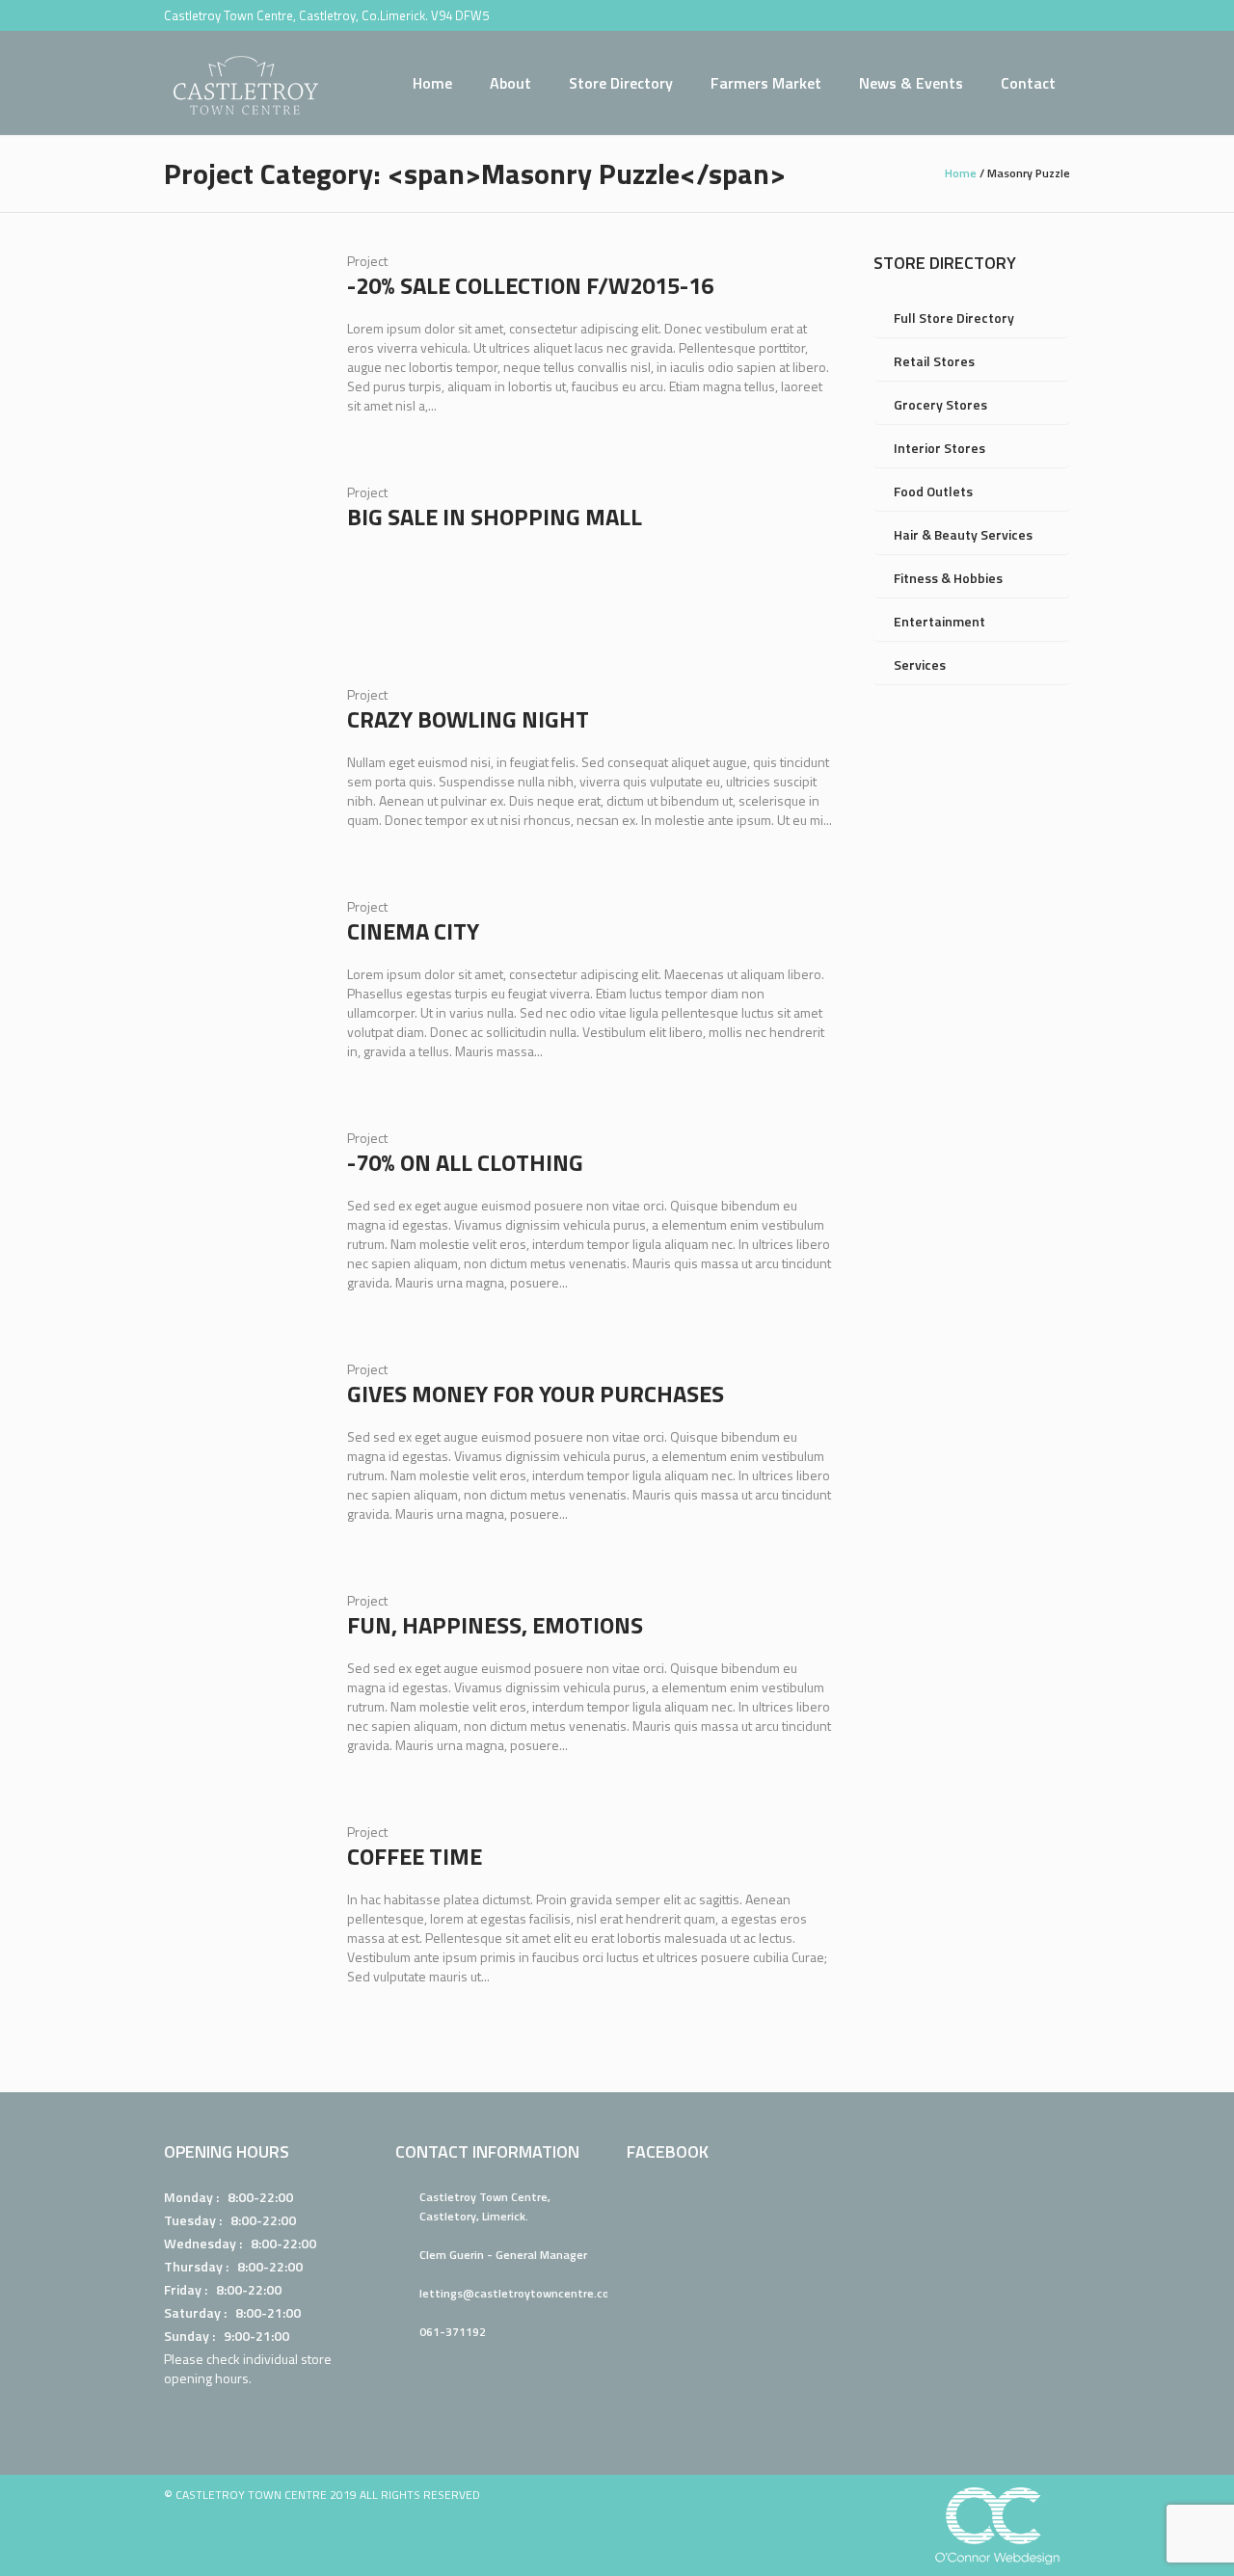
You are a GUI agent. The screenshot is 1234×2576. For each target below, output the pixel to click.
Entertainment (939, 621)
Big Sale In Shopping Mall (495, 517)
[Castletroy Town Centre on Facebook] (1030, 15)
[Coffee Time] (241, 1899)
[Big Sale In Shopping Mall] (241, 560)
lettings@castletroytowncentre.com (520, 2293)
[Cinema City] (241, 974)
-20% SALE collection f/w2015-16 (530, 285)
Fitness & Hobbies (948, 578)
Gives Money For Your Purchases (536, 1394)
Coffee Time (415, 1856)
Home (961, 173)
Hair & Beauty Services (963, 534)
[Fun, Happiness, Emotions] (241, 1668)
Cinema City (413, 931)
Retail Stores (934, 361)
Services (920, 664)
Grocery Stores (940, 404)
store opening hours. (248, 2368)
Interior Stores (939, 448)
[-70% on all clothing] (241, 1206)
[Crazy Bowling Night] (241, 762)
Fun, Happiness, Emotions (495, 1625)
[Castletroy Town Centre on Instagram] (1058, 15)
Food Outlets (933, 491)
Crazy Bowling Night (468, 719)
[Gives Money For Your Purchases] (241, 1437)
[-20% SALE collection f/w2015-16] (241, 329)
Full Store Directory (954, 318)
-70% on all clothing (465, 1162)
